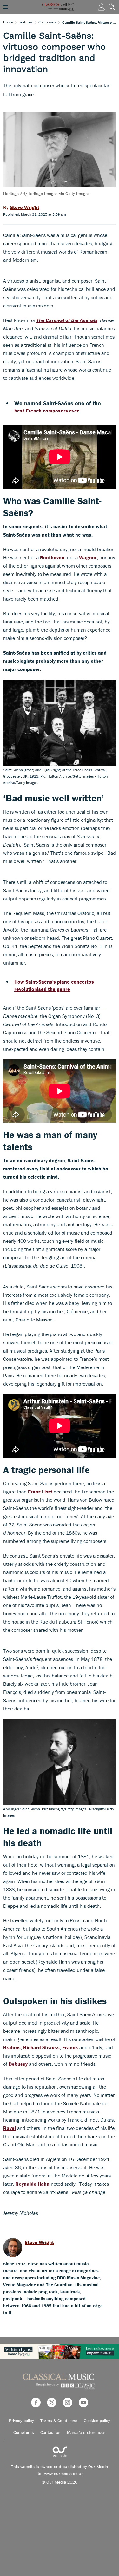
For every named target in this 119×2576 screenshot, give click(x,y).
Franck (70, 2047)
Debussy (18, 2064)
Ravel (10, 2128)
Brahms (12, 2047)
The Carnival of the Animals (67, 320)
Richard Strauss (41, 2047)
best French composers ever (47, 411)
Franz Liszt (40, 1492)
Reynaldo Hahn (32, 2184)
